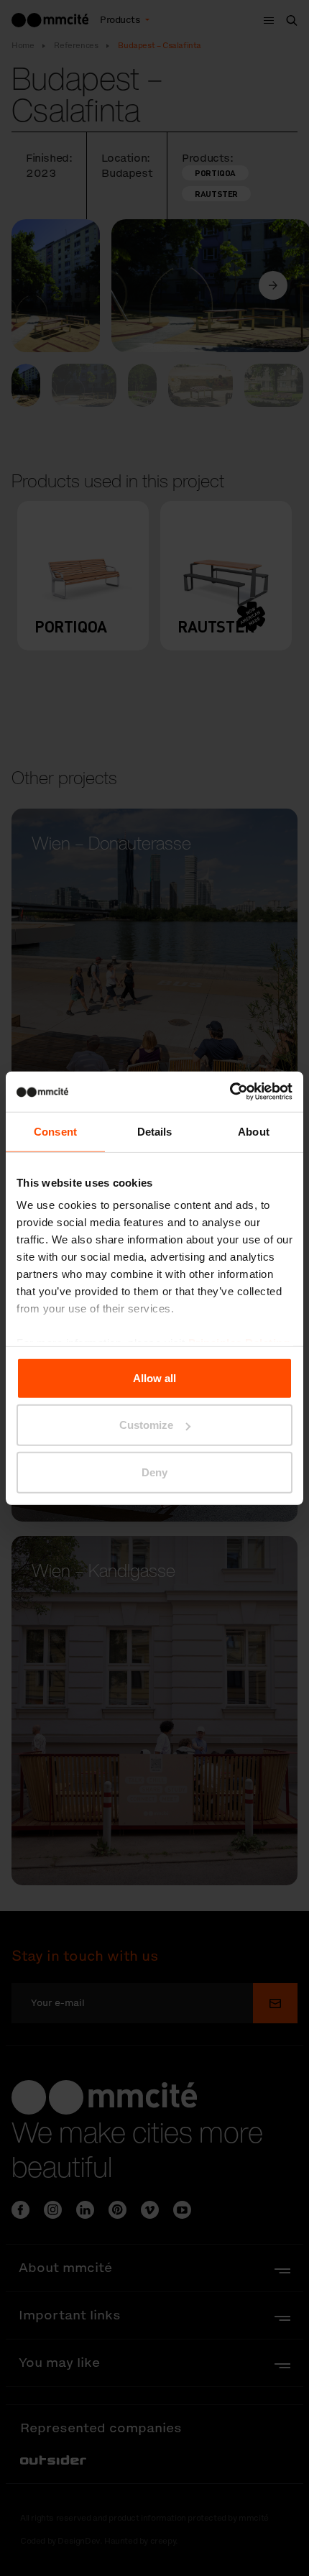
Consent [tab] (55, 1131)
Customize (146, 1425)
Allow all (154, 1377)
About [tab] (254, 1131)
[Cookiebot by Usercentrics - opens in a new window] (230, 1092)
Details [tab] (155, 1131)
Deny (154, 1472)
